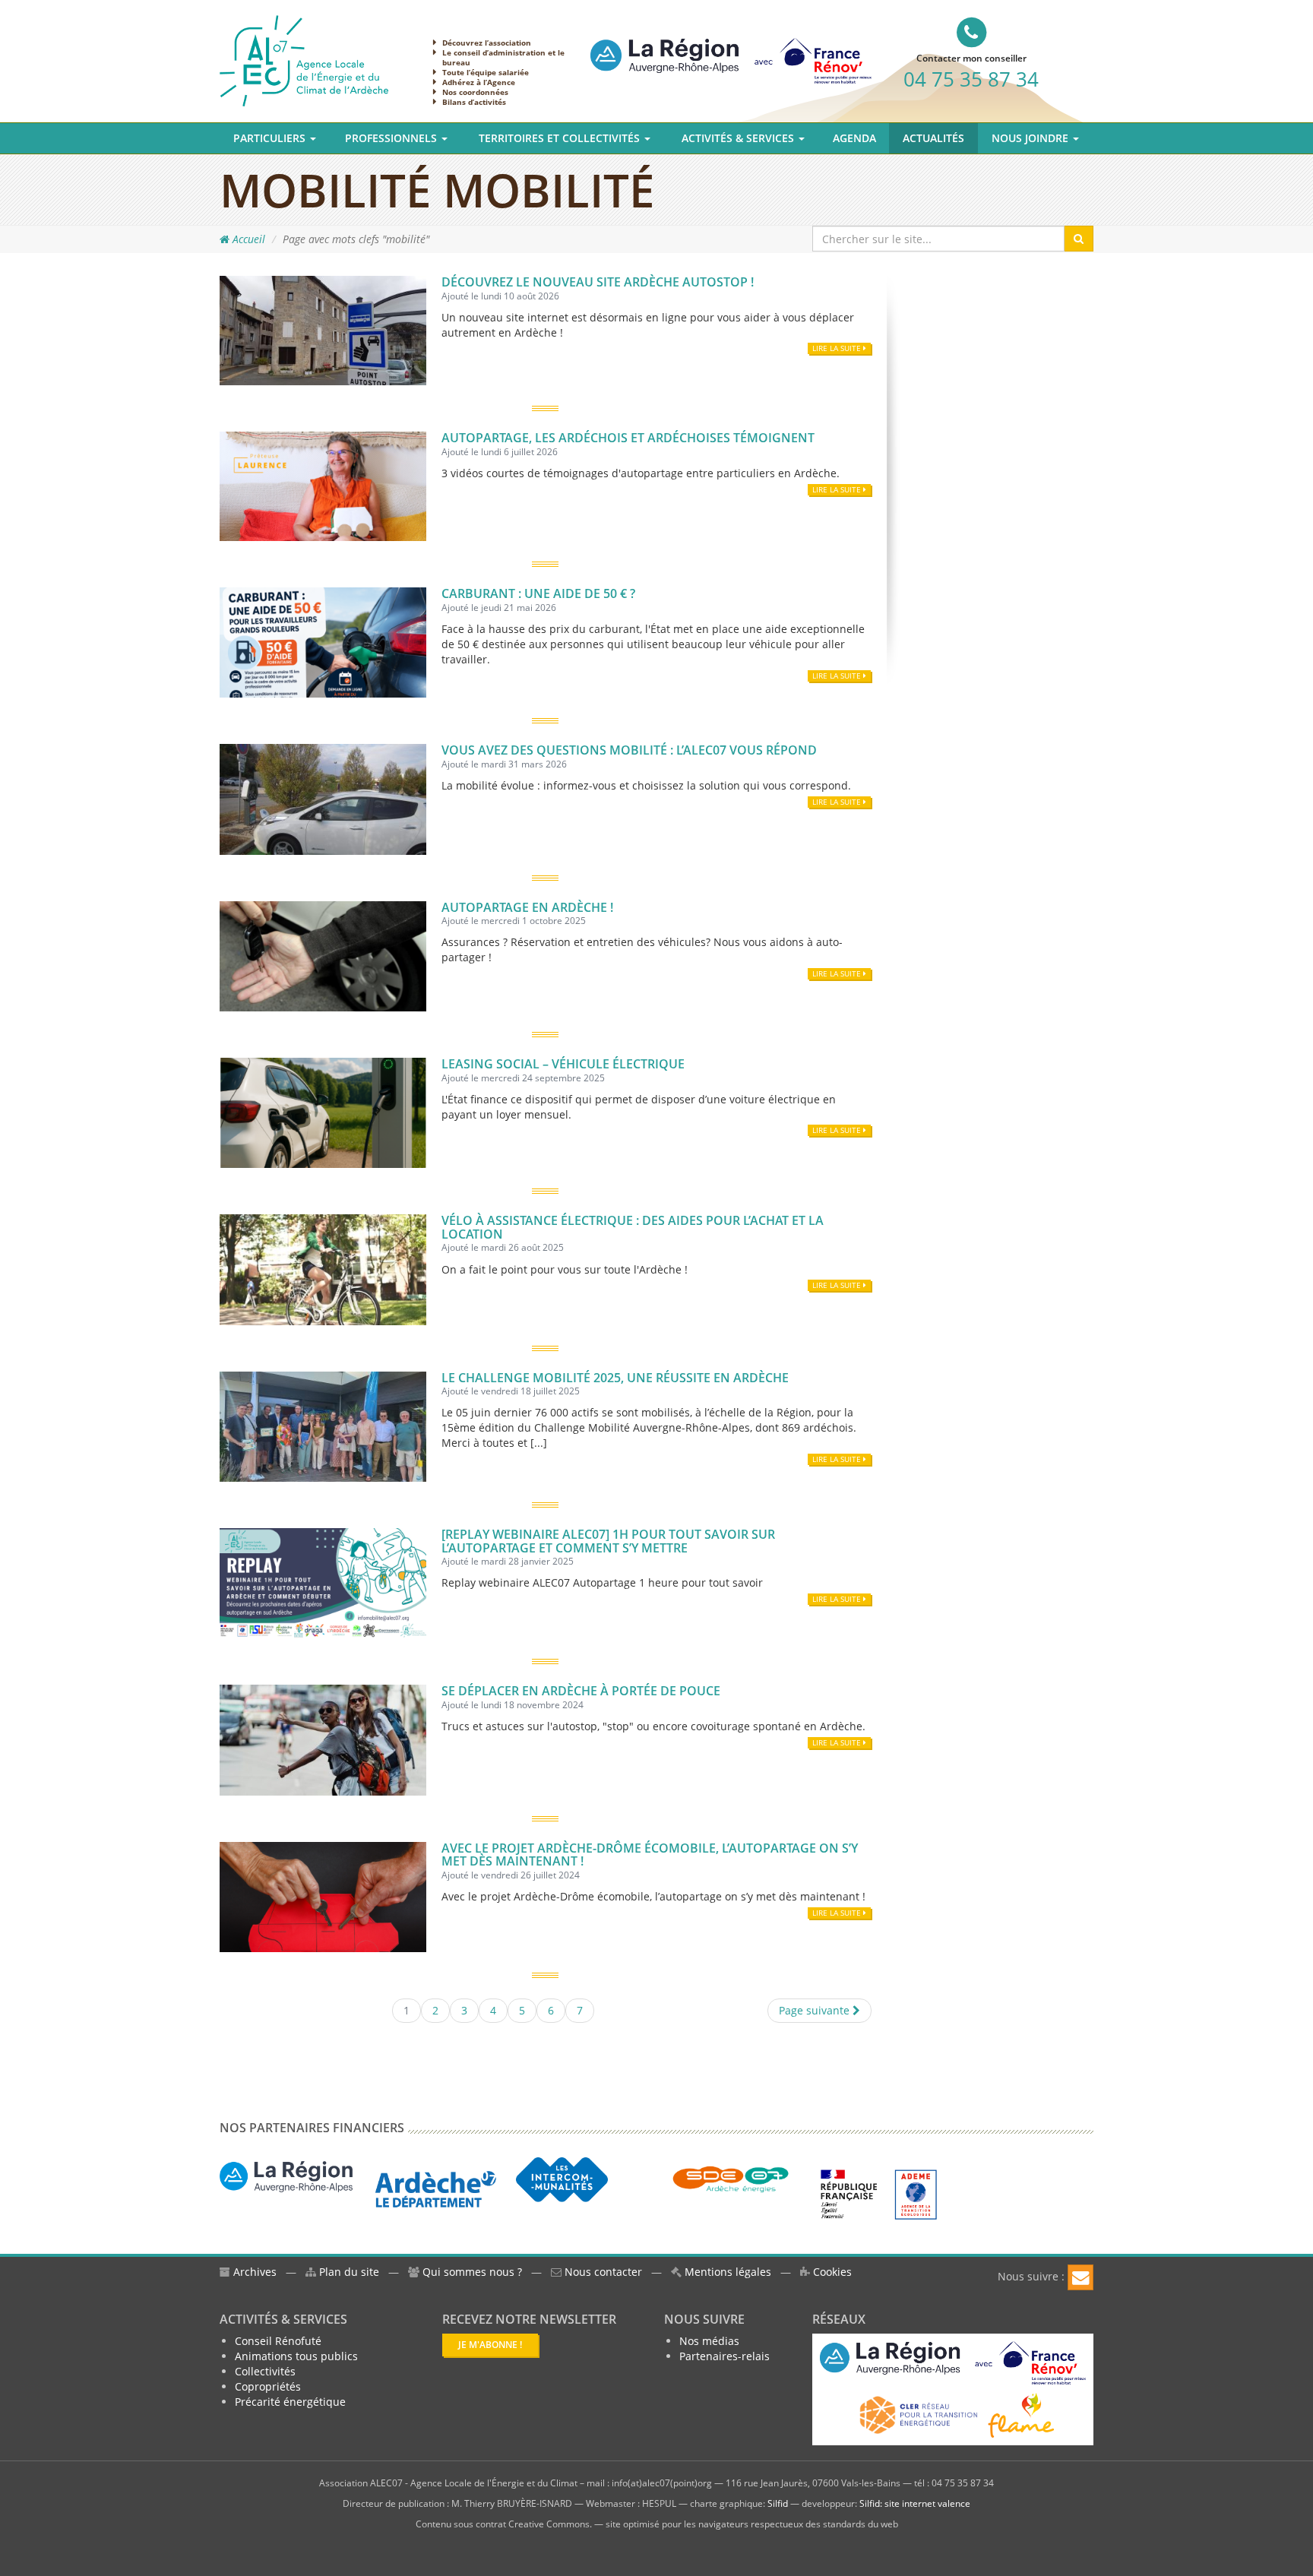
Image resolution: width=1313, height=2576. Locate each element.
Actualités (933, 138)
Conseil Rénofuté (278, 2341)
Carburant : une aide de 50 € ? (538, 593)
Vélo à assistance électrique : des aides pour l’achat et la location (633, 1227)
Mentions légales (726, 2272)
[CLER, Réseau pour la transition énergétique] (920, 2414)
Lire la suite (838, 348)
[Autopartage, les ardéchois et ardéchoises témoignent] (323, 485)
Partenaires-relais (725, 2356)
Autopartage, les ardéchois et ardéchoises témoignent (628, 438)
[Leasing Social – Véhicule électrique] (323, 1111)
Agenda (854, 138)
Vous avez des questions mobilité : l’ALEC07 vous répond (629, 750)
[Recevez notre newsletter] (1080, 2277)
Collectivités (265, 2371)
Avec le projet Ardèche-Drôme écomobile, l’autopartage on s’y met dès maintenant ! (650, 1855)
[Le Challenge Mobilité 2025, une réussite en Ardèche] (323, 1425)
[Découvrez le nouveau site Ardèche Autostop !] (323, 329)
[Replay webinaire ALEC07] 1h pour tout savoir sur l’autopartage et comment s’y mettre (608, 1541)
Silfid (778, 2503)
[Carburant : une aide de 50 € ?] (323, 641)
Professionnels (392, 138)
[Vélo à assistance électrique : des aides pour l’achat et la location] (323, 1269)
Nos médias (709, 2341)
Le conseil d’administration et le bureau (503, 57)
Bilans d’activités (474, 102)
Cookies (831, 2272)
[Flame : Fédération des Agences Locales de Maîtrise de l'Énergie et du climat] (1021, 2414)
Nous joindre (1031, 138)
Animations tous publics (296, 2356)
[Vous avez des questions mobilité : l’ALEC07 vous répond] (323, 798)
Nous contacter (602, 2272)
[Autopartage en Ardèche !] (323, 955)
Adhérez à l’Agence (479, 82)
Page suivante (816, 2010)
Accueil (247, 239)
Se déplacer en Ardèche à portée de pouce (581, 1691)
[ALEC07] (304, 60)
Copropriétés (268, 2386)
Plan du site (348, 2272)
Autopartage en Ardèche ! (527, 907)
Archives (253, 2272)
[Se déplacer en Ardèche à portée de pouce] (323, 1739)
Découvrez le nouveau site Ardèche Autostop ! (598, 282)
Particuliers (271, 138)
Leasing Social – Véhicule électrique (563, 1064)
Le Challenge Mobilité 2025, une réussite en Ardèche (615, 1378)
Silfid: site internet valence (915, 2503)
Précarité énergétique (290, 2402)
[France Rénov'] (731, 48)
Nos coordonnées (475, 92)
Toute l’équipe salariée (486, 72)
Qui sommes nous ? (472, 2272)
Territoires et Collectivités (561, 138)
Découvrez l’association (487, 43)
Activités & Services (739, 138)
